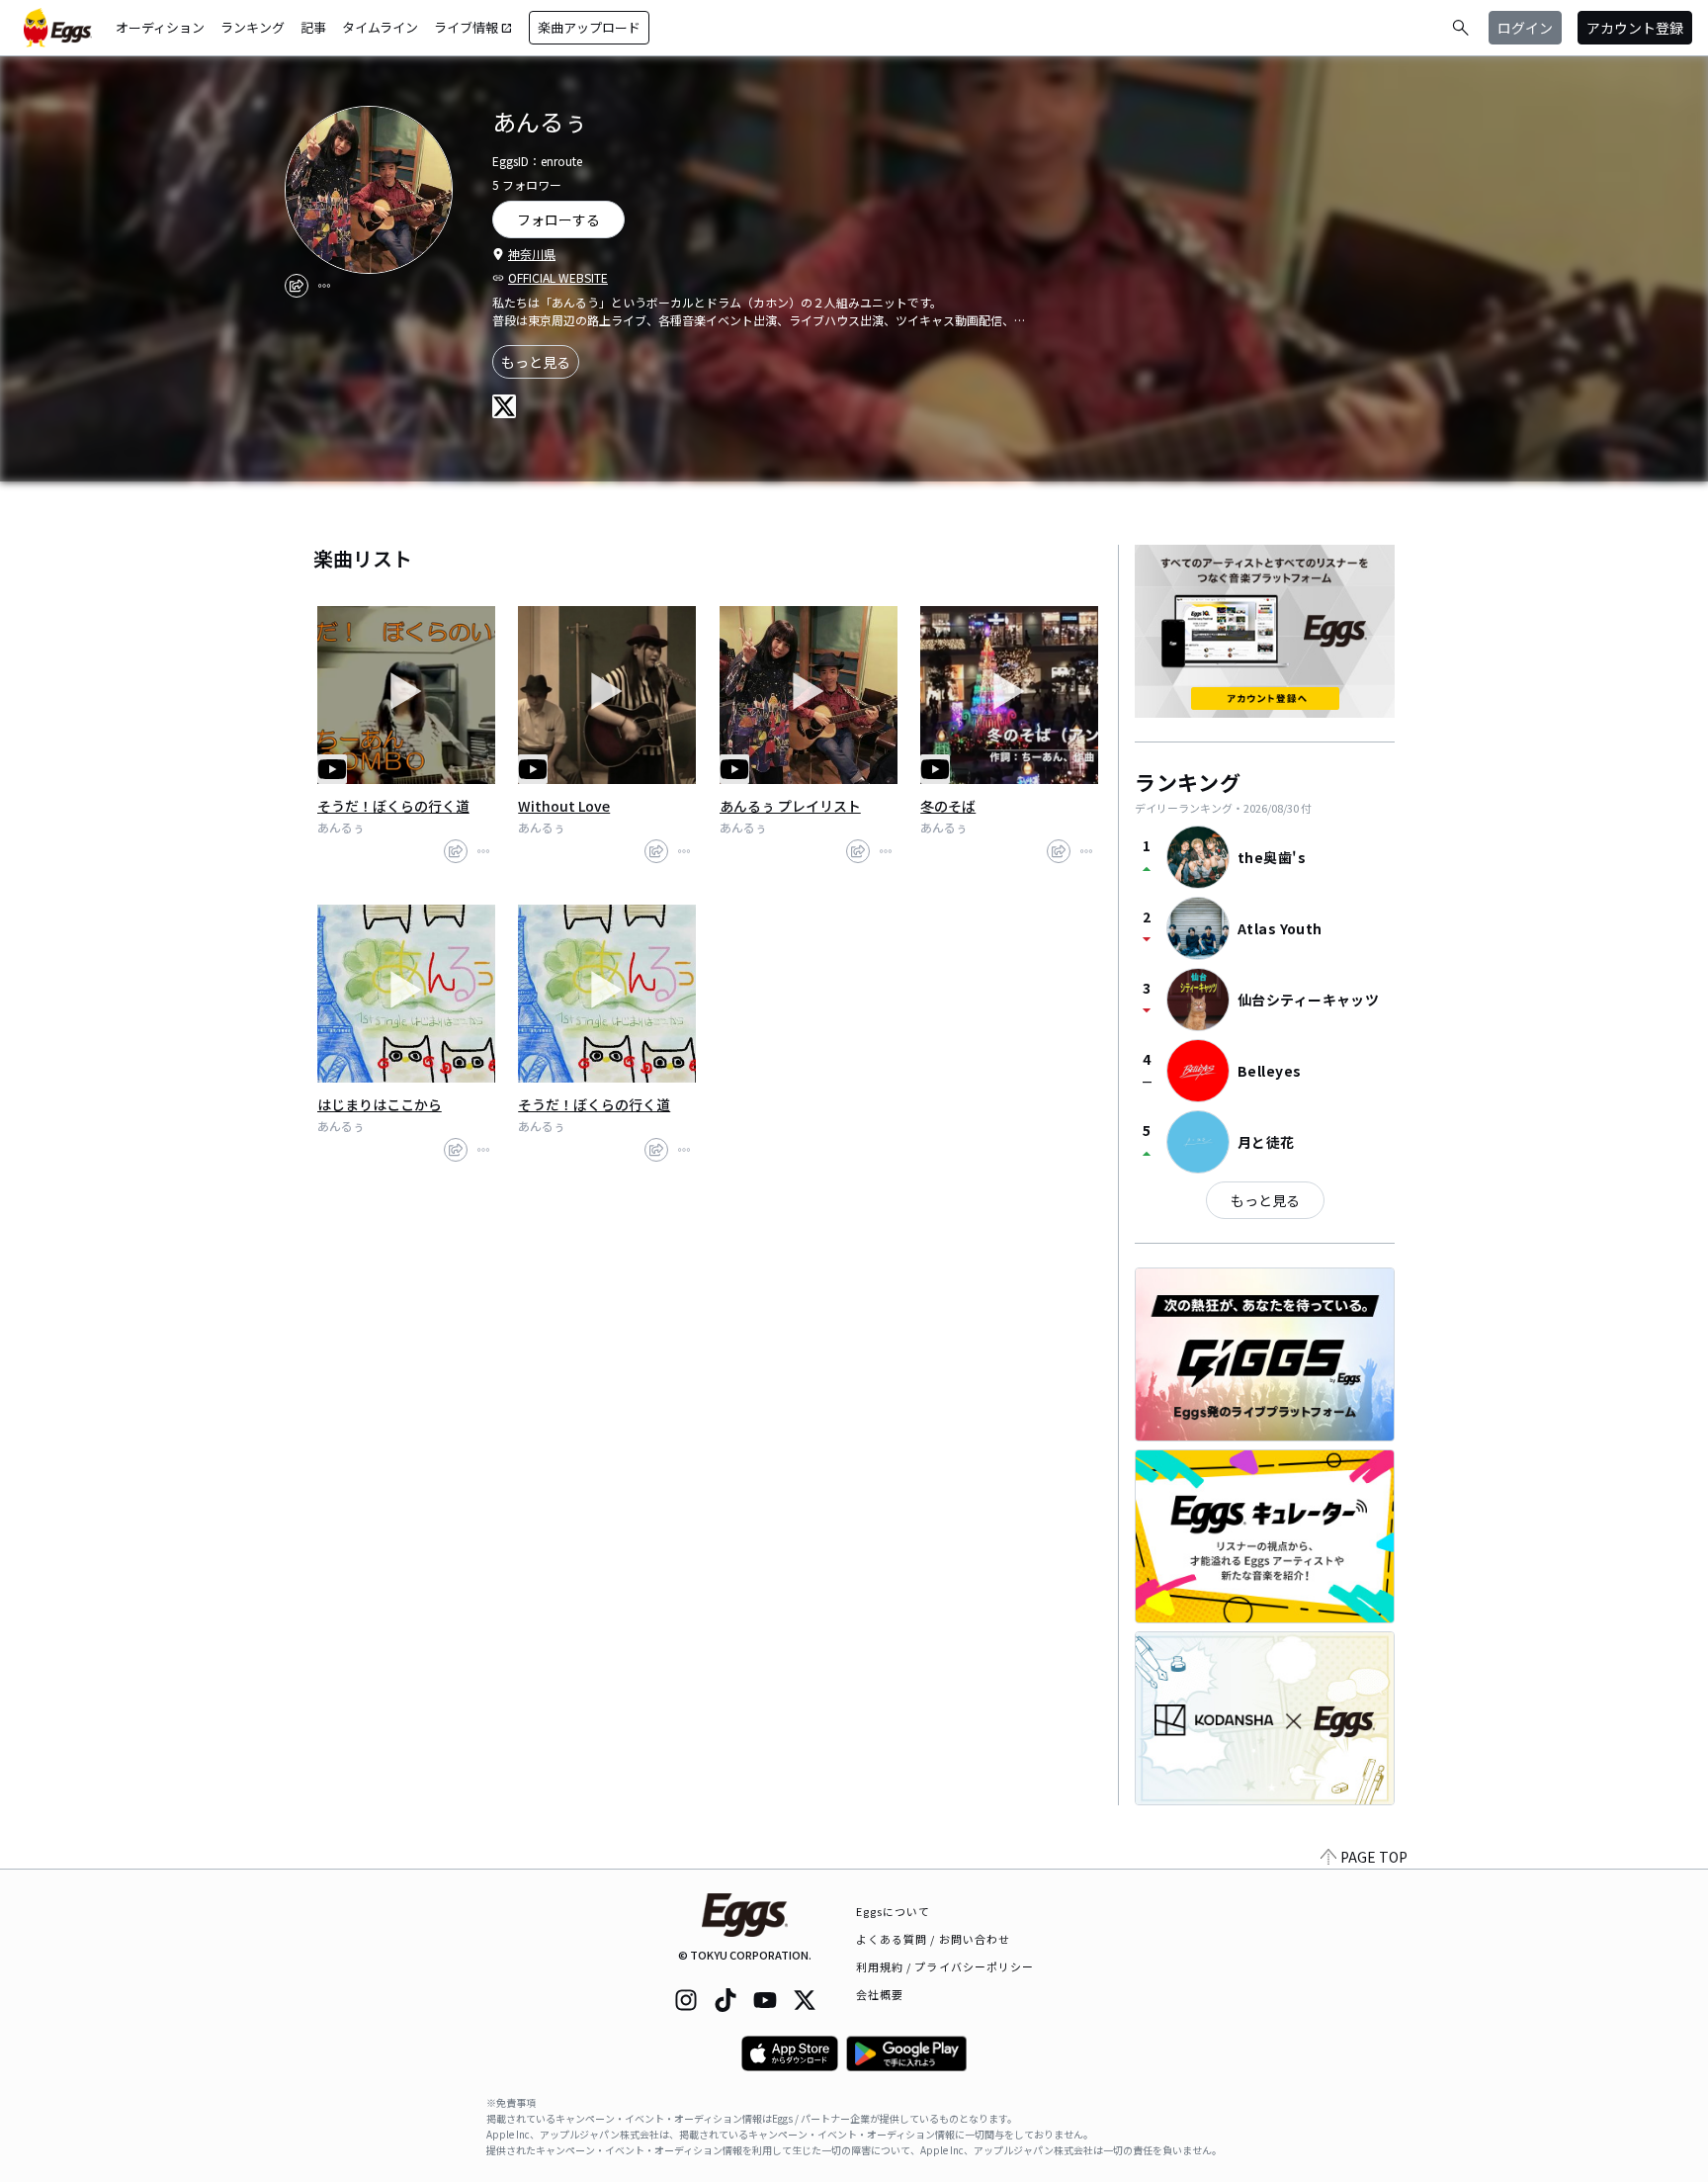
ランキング (253, 27)
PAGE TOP (1374, 1857)
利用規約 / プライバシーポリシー (945, 1966)
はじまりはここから (380, 1104)
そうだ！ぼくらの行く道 (393, 806)
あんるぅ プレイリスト (790, 806)
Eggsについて (894, 1911)
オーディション (160, 27)
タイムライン (380, 27)
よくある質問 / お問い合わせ (934, 1939)
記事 (313, 27)
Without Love (564, 806)
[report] (324, 286)
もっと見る (536, 362)
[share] (297, 286)
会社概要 (880, 1994)
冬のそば (948, 806)
